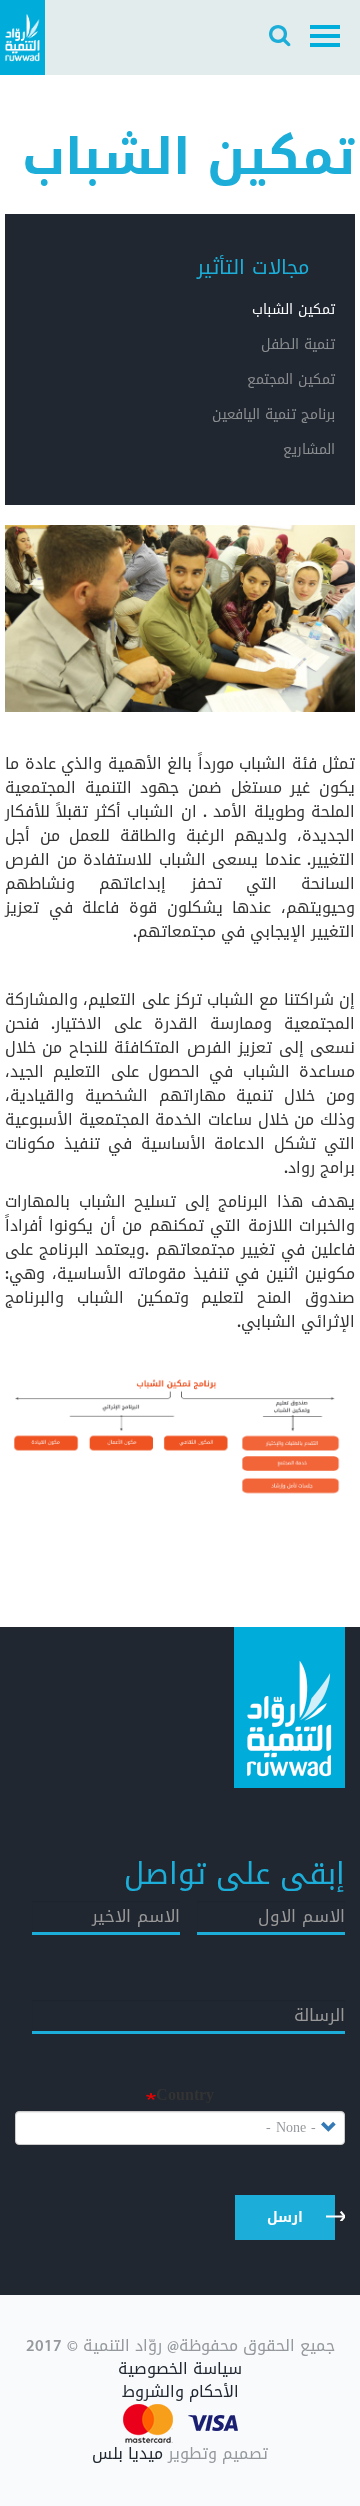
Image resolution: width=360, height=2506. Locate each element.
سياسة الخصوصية (180, 2369)
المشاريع (309, 449)
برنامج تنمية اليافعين (273, 414)
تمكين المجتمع (291, 379)
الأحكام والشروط (180, 2392)
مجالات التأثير (253, 267)
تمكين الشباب (293, 309)
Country (185, 2095)
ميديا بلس (127, 2453)
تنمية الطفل (298, 344)
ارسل (285, 2217)
